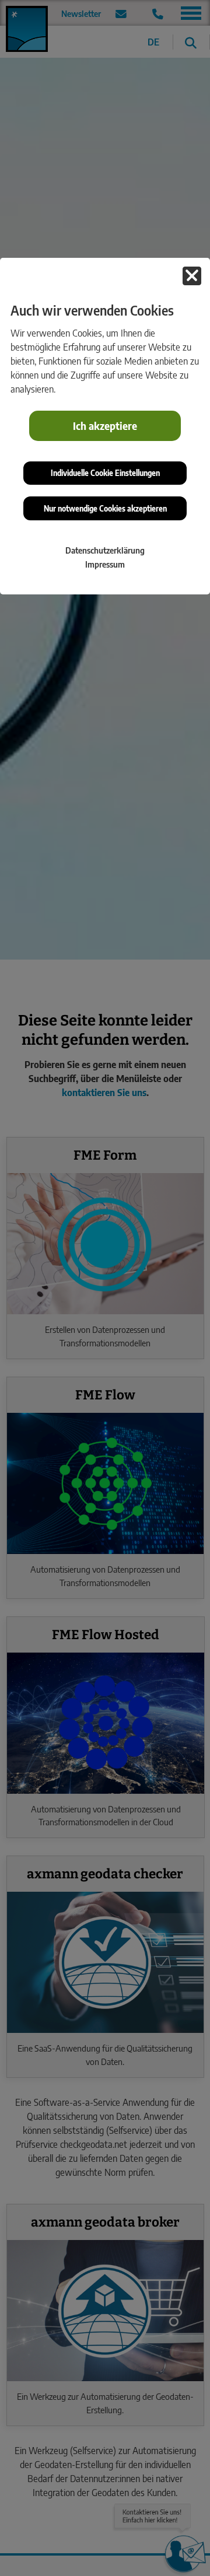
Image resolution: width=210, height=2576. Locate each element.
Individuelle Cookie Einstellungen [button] (105, 473)
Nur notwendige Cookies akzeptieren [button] (105, 508)
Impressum (105, 564)
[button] (192, 276)
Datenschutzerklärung (105, 550)
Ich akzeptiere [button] (105, 426)
